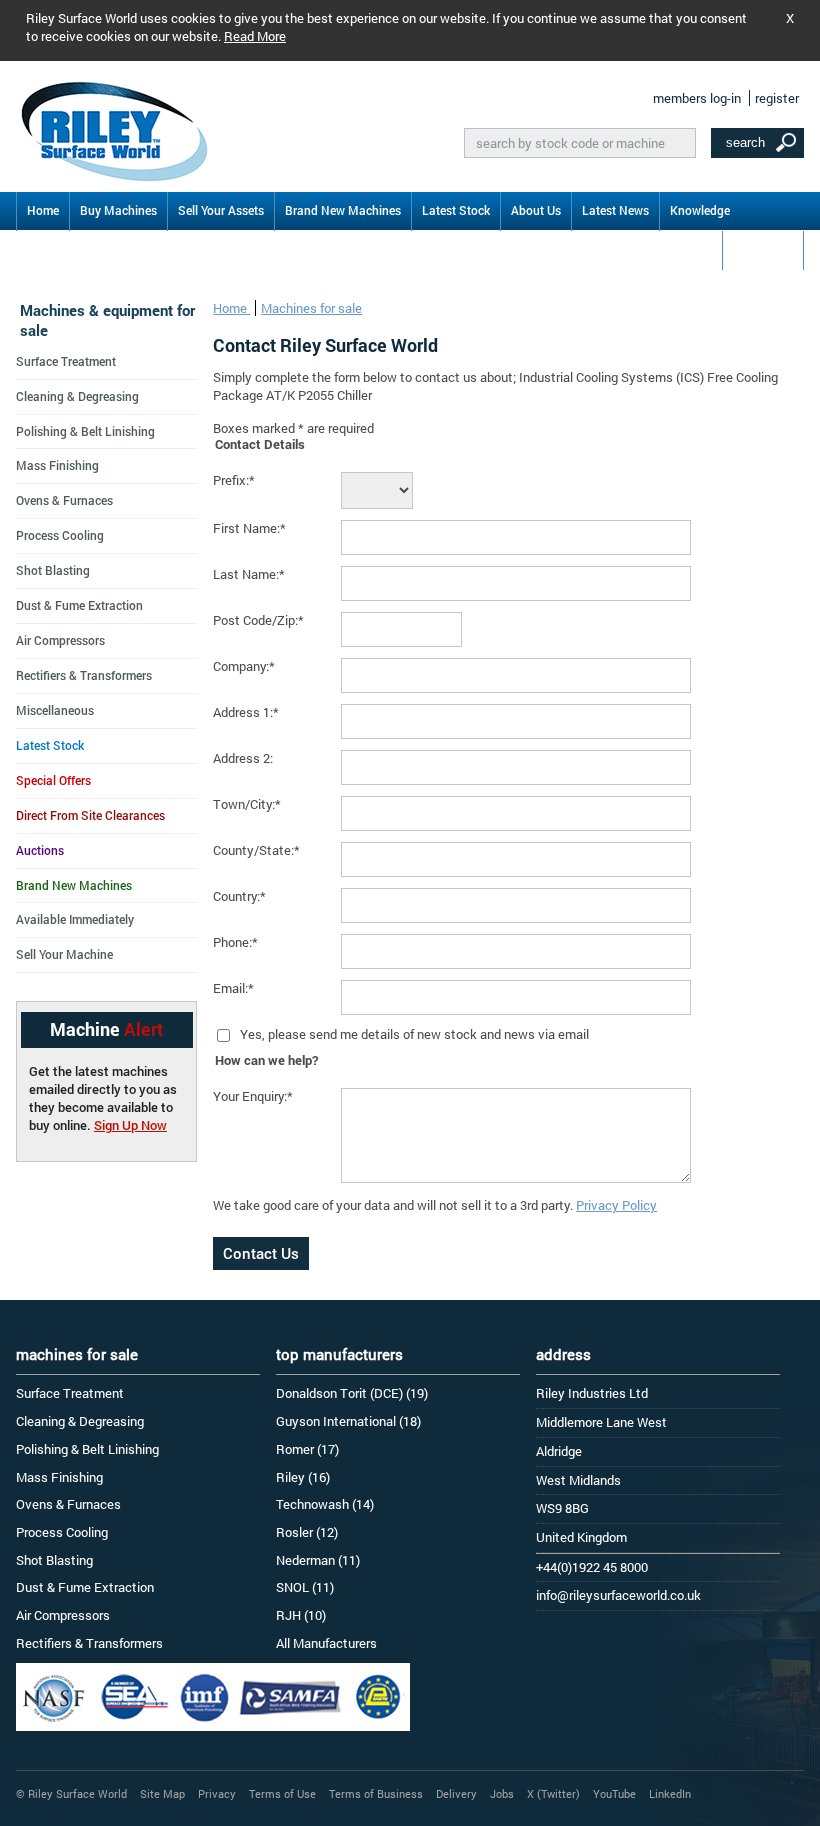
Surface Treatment (66, 361)
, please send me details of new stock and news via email (425, 1034)
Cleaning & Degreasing (77, 396)
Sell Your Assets (221, 210)
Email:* (233, 988)
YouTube (614, 1793)
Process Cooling (60, 535)
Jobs (502, 1793)
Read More (255, 36)
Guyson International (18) (348, 1421)
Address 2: (243, 758)
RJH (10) (301, 1615)
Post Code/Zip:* (258, 620)
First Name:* (249, 528)
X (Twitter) (553, 1793)
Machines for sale (311, 308)
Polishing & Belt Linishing (85, 431)
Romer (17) (307, 1449)
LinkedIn (670, 1793)
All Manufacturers (326, 1643)
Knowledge (700, 210)
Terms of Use (282, 1793)
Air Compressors (60, 640)
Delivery (456, 1793)
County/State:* (256, 850)
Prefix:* (234, 480)
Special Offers (53, 780)
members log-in (697, 98)
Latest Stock (456, 210)
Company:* (244, 666)
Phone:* (235, 942)
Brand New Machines (343, 210)
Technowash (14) (325, 1504)
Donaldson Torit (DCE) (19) (352, 1393)
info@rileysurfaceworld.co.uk (618, 1595)
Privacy (217, 1793)
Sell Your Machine (64, 954)
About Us (536, 210)
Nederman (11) (318, 1560)
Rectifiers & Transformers (84, 675)
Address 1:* (246, 712)
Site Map (162, 1793)
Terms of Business (376, 1793)
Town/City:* (247, 804)
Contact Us (763, 249)
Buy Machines (118, 210)
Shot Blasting (53, 570)
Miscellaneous (55, 710)
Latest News (615, 210)
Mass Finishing (57, 465)
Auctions (40, 850)
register (777, 98)
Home (43, 210)
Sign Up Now (130, 1125)
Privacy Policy (616, 1205)
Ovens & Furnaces (64, 500)
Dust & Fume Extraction (79, 605)
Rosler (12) (307, 1532)
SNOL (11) (305, 1587)
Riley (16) (303, 1477)
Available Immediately (75, 919)
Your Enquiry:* (253, 1096)
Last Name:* (249, 574)
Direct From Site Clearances (90, 815)
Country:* (239, 896)
